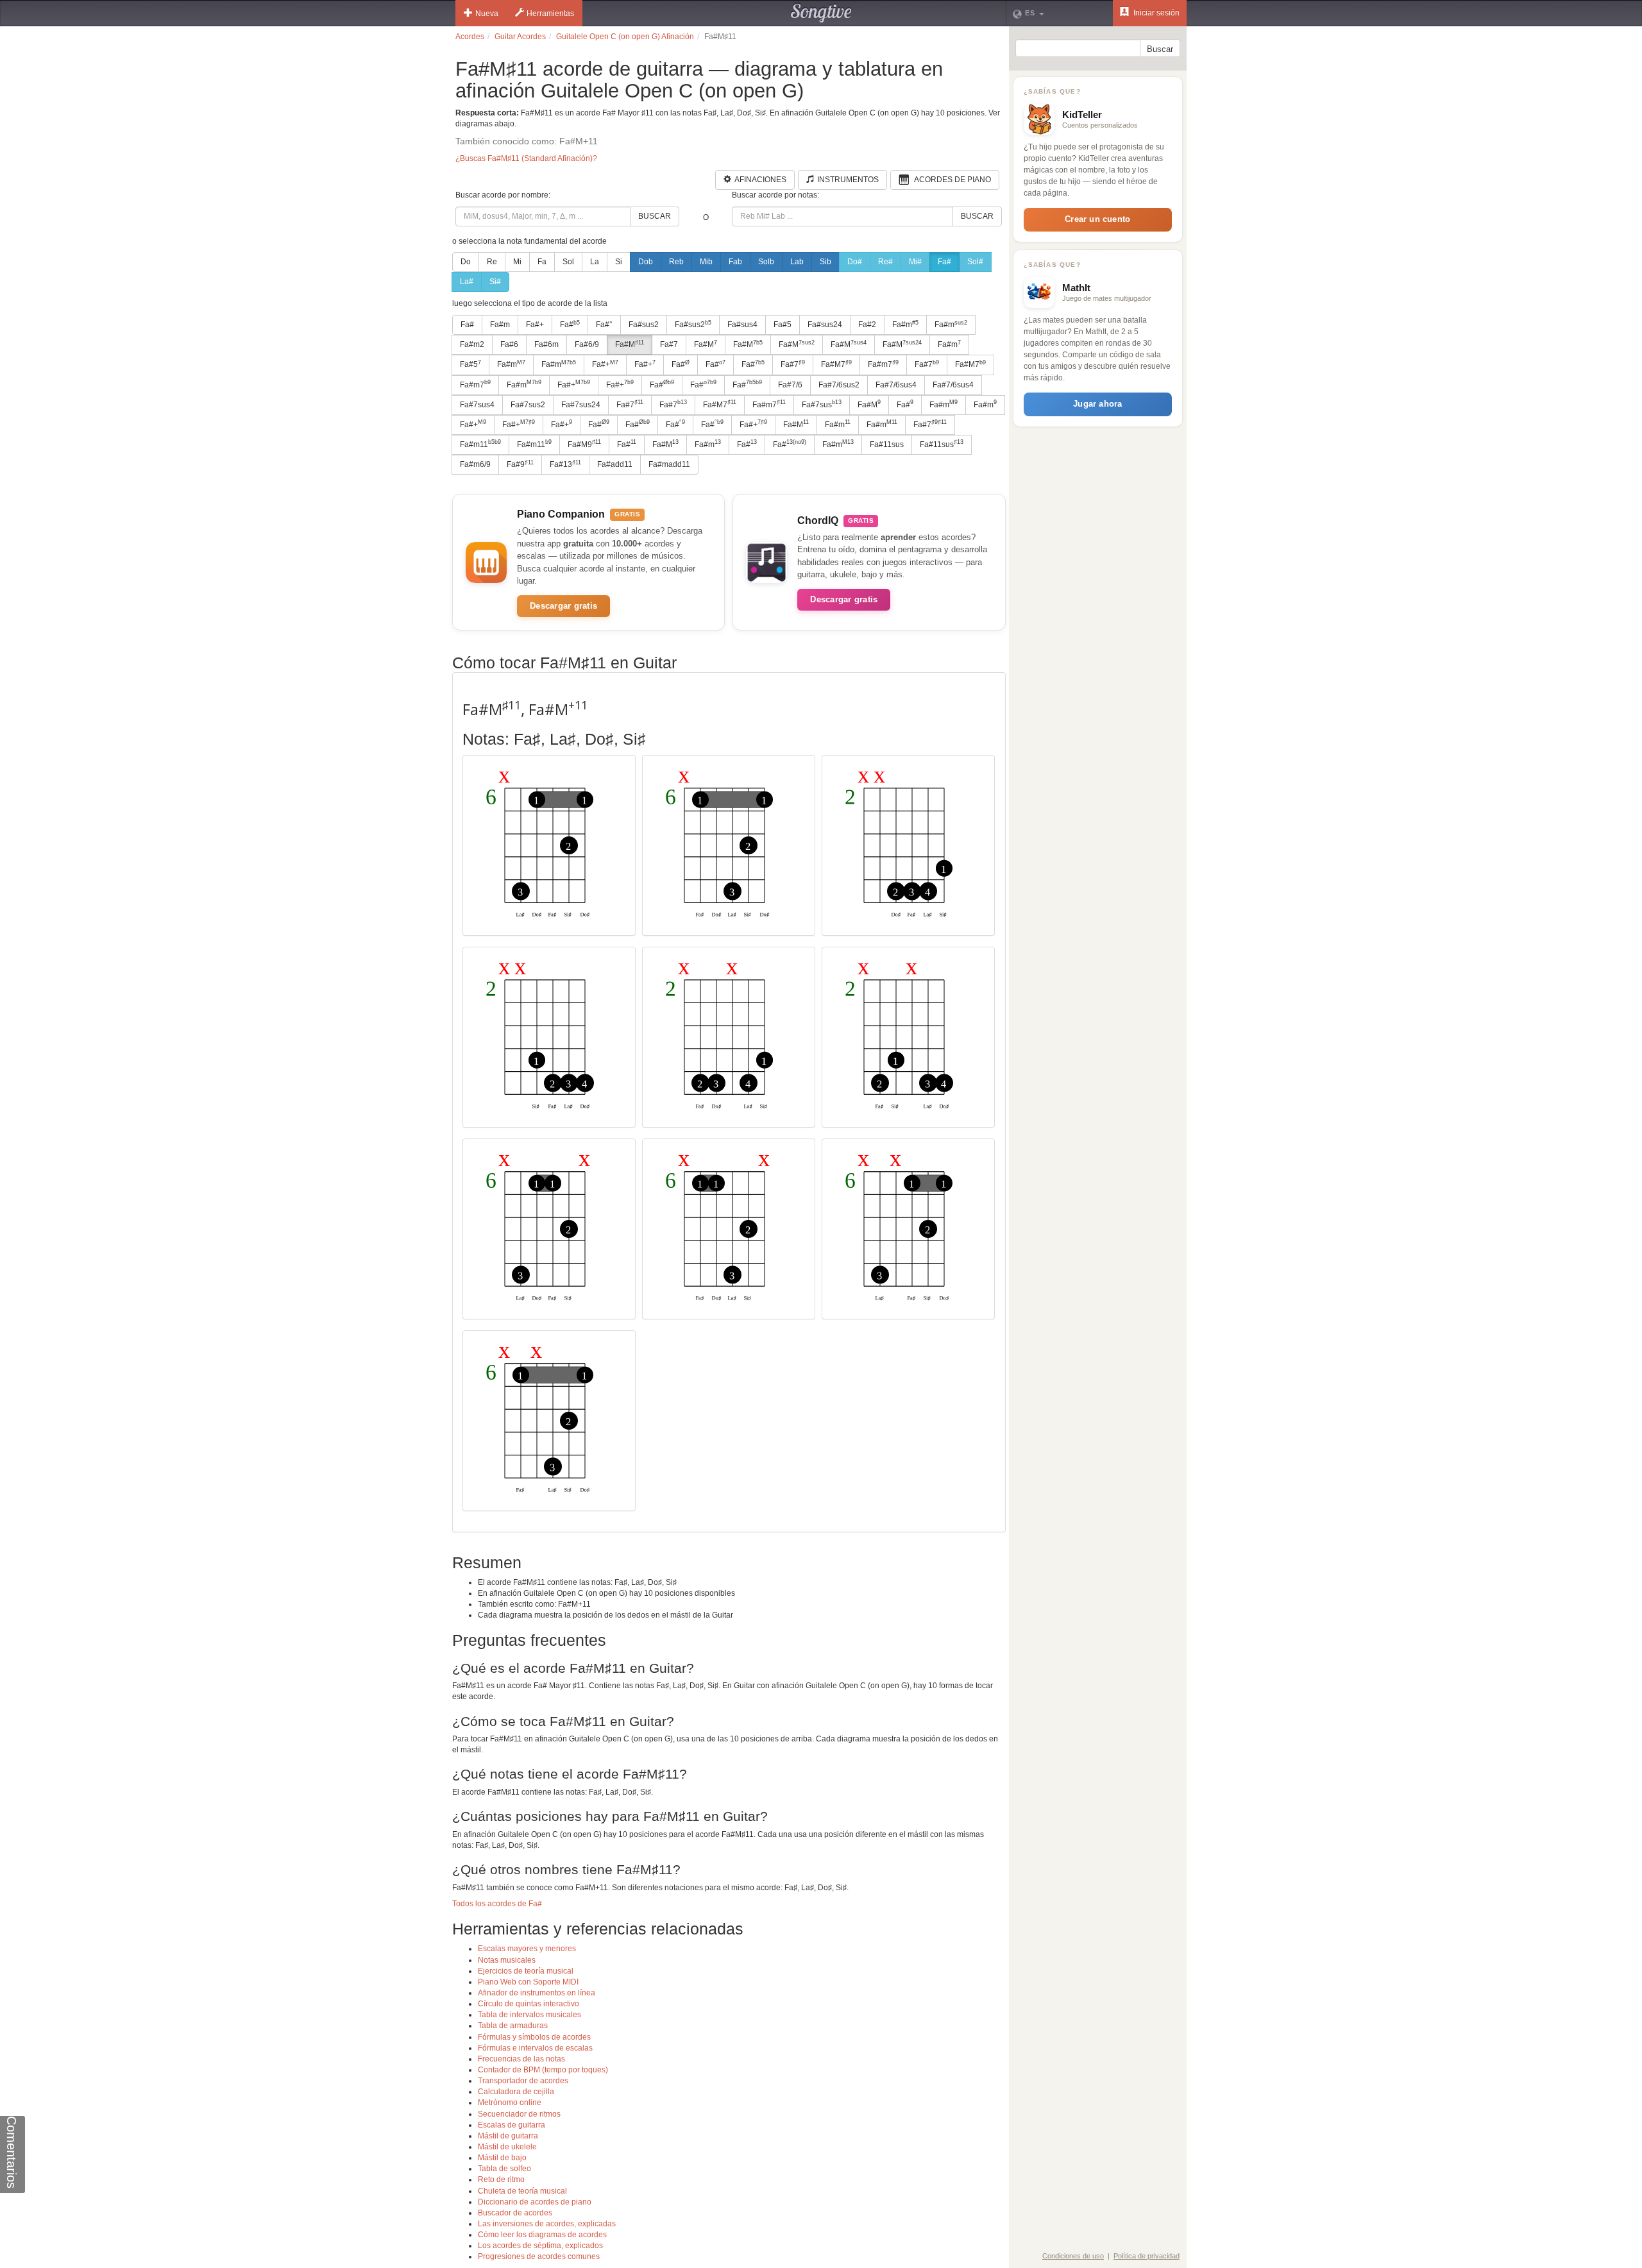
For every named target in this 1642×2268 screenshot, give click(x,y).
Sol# (975, 262)
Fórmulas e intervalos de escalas (535, 2048)
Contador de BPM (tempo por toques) (543, 2070)
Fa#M (630, 344)
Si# (495, 282)
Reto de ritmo (501, 2179)
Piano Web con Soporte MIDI (528, 1982)
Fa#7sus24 (581, 405)
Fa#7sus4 (477, 405)
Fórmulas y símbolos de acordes (534, 2037)
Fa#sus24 (825, 325)
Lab (797, 262)
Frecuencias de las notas (521, 2059)
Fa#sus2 (644, 325)
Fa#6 (509, 344)
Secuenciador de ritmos (519, 2114)
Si (619, 262)
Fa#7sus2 (528, 405)
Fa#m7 (883, 364)
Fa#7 (669, 344)
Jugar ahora (1097, 404)
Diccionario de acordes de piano (535, 2202)
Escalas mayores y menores (527, 1949)
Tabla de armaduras (513, 2026)
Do (466, 262)
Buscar (655, 216)
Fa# (944, 262)
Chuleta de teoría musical (522, 2191)
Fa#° (604, 325)
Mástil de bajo (502, 2158)
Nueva (487, 13)
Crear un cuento (1097, 219)
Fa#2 (867, 325)
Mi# (915, 262)
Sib (825, 262)
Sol (568, 262)
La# (467, 282)
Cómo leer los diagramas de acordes (542, 2235)
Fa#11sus (887, 444)
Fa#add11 (615, 464)
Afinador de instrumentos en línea (537, 1993)
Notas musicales (507, 1960)
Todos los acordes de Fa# (497, 1904)
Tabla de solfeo (504, 2169)
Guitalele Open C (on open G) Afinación (625, 37)
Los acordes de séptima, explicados (540, 2246)
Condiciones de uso (1073, 2256)
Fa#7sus (822, 404)
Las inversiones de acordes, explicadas (547, 2224)
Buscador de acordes (515, 2213)
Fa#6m (546, 344)
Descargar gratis (563, 606)
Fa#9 (520, 464)
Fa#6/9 (587, 344)
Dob (646, 262)
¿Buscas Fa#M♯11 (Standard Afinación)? (526, 158)
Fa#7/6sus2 (839, 385)
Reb (676, 262)
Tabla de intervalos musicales (529, 2015)
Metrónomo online (510, 2103)
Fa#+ (535, 325)
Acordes (470, 37)
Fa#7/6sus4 (896, 385)
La (595, 262)
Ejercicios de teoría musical (526, 1971)
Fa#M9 (584, 444)
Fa (542, 262)
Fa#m (500, 325)
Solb (766, 262)
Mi (517, 262)
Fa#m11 (480, 444)
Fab (735, 262)
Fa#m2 (472, 344)
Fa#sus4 (742, 325)
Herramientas (550, 13)
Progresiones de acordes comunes (539, 2256)
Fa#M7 (836, 364)
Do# (855, 262)
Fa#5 (783, 325)
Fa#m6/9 (475, 464)
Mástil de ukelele (507, 2147)
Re (492, 262)
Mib (706, 262)
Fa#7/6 (790, 385)
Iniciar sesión (1155, 13)
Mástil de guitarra (508, 2136)
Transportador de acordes (523, 2081)
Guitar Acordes (520, 37)
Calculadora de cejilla (516, 2092)
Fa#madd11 (669, 464)
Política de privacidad (1147, 2256)
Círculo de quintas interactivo (529, 2004)
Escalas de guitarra (512, 2125)
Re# (885, 262)
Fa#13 (565, 464)
